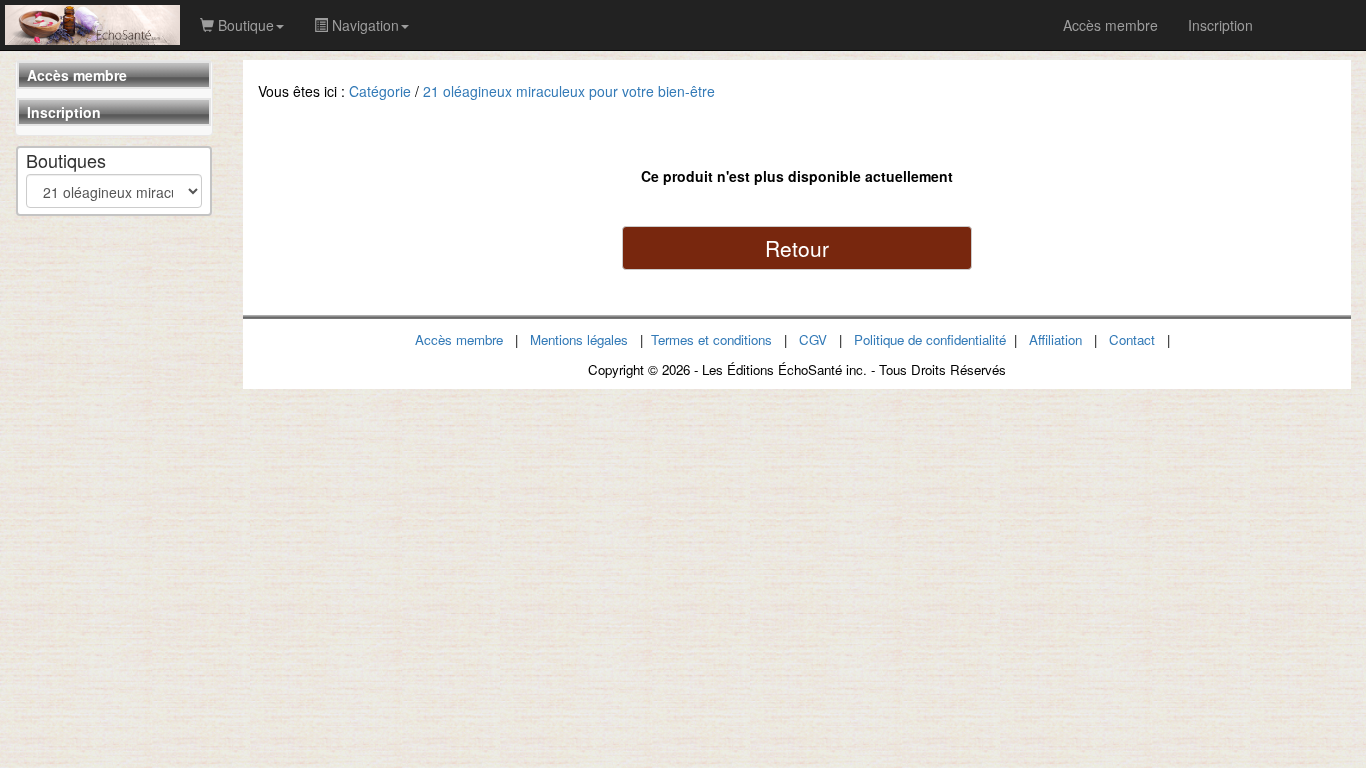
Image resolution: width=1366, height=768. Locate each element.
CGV (813, 339)
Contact (1132, 339)
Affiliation (1055, 339)
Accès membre (77, 75)
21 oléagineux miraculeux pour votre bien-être (569, 91)
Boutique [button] (244, 25)
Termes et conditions (711, 339)
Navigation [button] (363, 25)
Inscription (64, 112)
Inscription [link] (1220, 25)
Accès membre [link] (1110, 25)
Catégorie (380, 91)
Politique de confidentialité (930, 339)
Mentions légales (579, 339)
